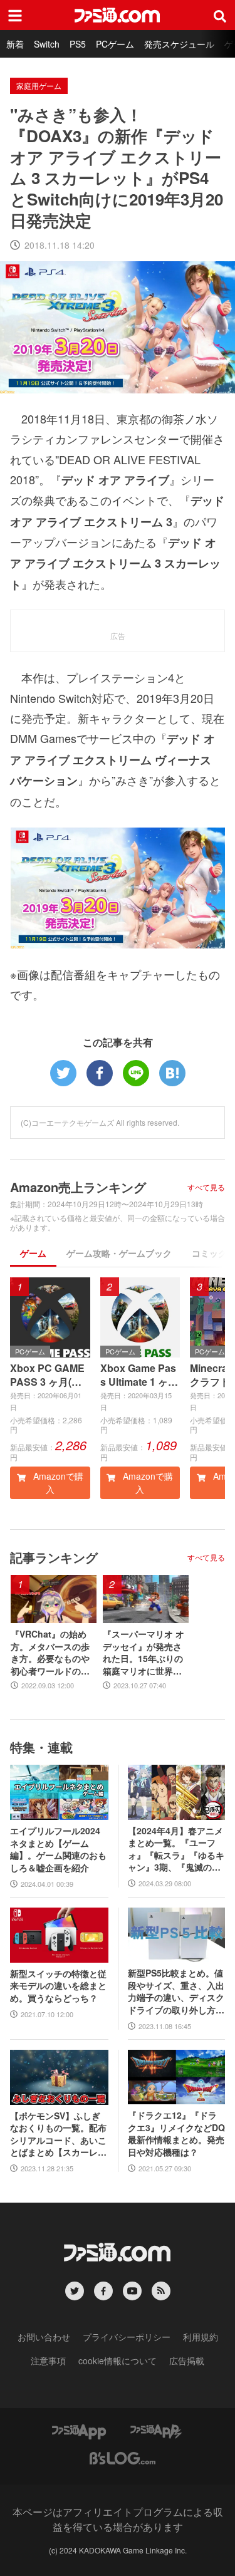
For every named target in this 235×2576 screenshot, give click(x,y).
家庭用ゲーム (39, 86)
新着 (15, 44)
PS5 (78, 44)
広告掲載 (187, 2360)
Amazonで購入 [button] (57, 1483)
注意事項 (48, 2360)
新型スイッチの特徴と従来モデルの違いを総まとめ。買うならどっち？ (58, 1986)
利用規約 (201, 2337)
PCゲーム (115, 44)
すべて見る (206, 1187)
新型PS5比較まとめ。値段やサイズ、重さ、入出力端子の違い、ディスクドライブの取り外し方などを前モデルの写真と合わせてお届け (176, 1992)
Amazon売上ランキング (78, 1187)
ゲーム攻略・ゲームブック (119, 1253)
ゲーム (33, 1253)
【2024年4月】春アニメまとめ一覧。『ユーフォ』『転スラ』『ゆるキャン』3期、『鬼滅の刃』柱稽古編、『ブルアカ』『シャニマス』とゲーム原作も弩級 (176, 1849)
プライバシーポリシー (127, 2337)
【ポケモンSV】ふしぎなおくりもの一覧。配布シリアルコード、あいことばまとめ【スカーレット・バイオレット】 (58, 2134)
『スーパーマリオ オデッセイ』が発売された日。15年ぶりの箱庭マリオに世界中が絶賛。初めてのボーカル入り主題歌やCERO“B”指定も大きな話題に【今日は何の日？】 (145, 1653)
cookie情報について (118, 2360)
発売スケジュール (179, 44)
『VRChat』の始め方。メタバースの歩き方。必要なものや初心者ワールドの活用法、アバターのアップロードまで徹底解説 (50, 1653)
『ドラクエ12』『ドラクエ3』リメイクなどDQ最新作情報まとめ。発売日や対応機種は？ (176, 2134)
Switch (47, 44)
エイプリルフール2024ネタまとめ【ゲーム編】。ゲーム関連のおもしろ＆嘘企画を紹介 (58, 1849)
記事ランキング (54, 1557)
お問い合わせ (44, 2337)
